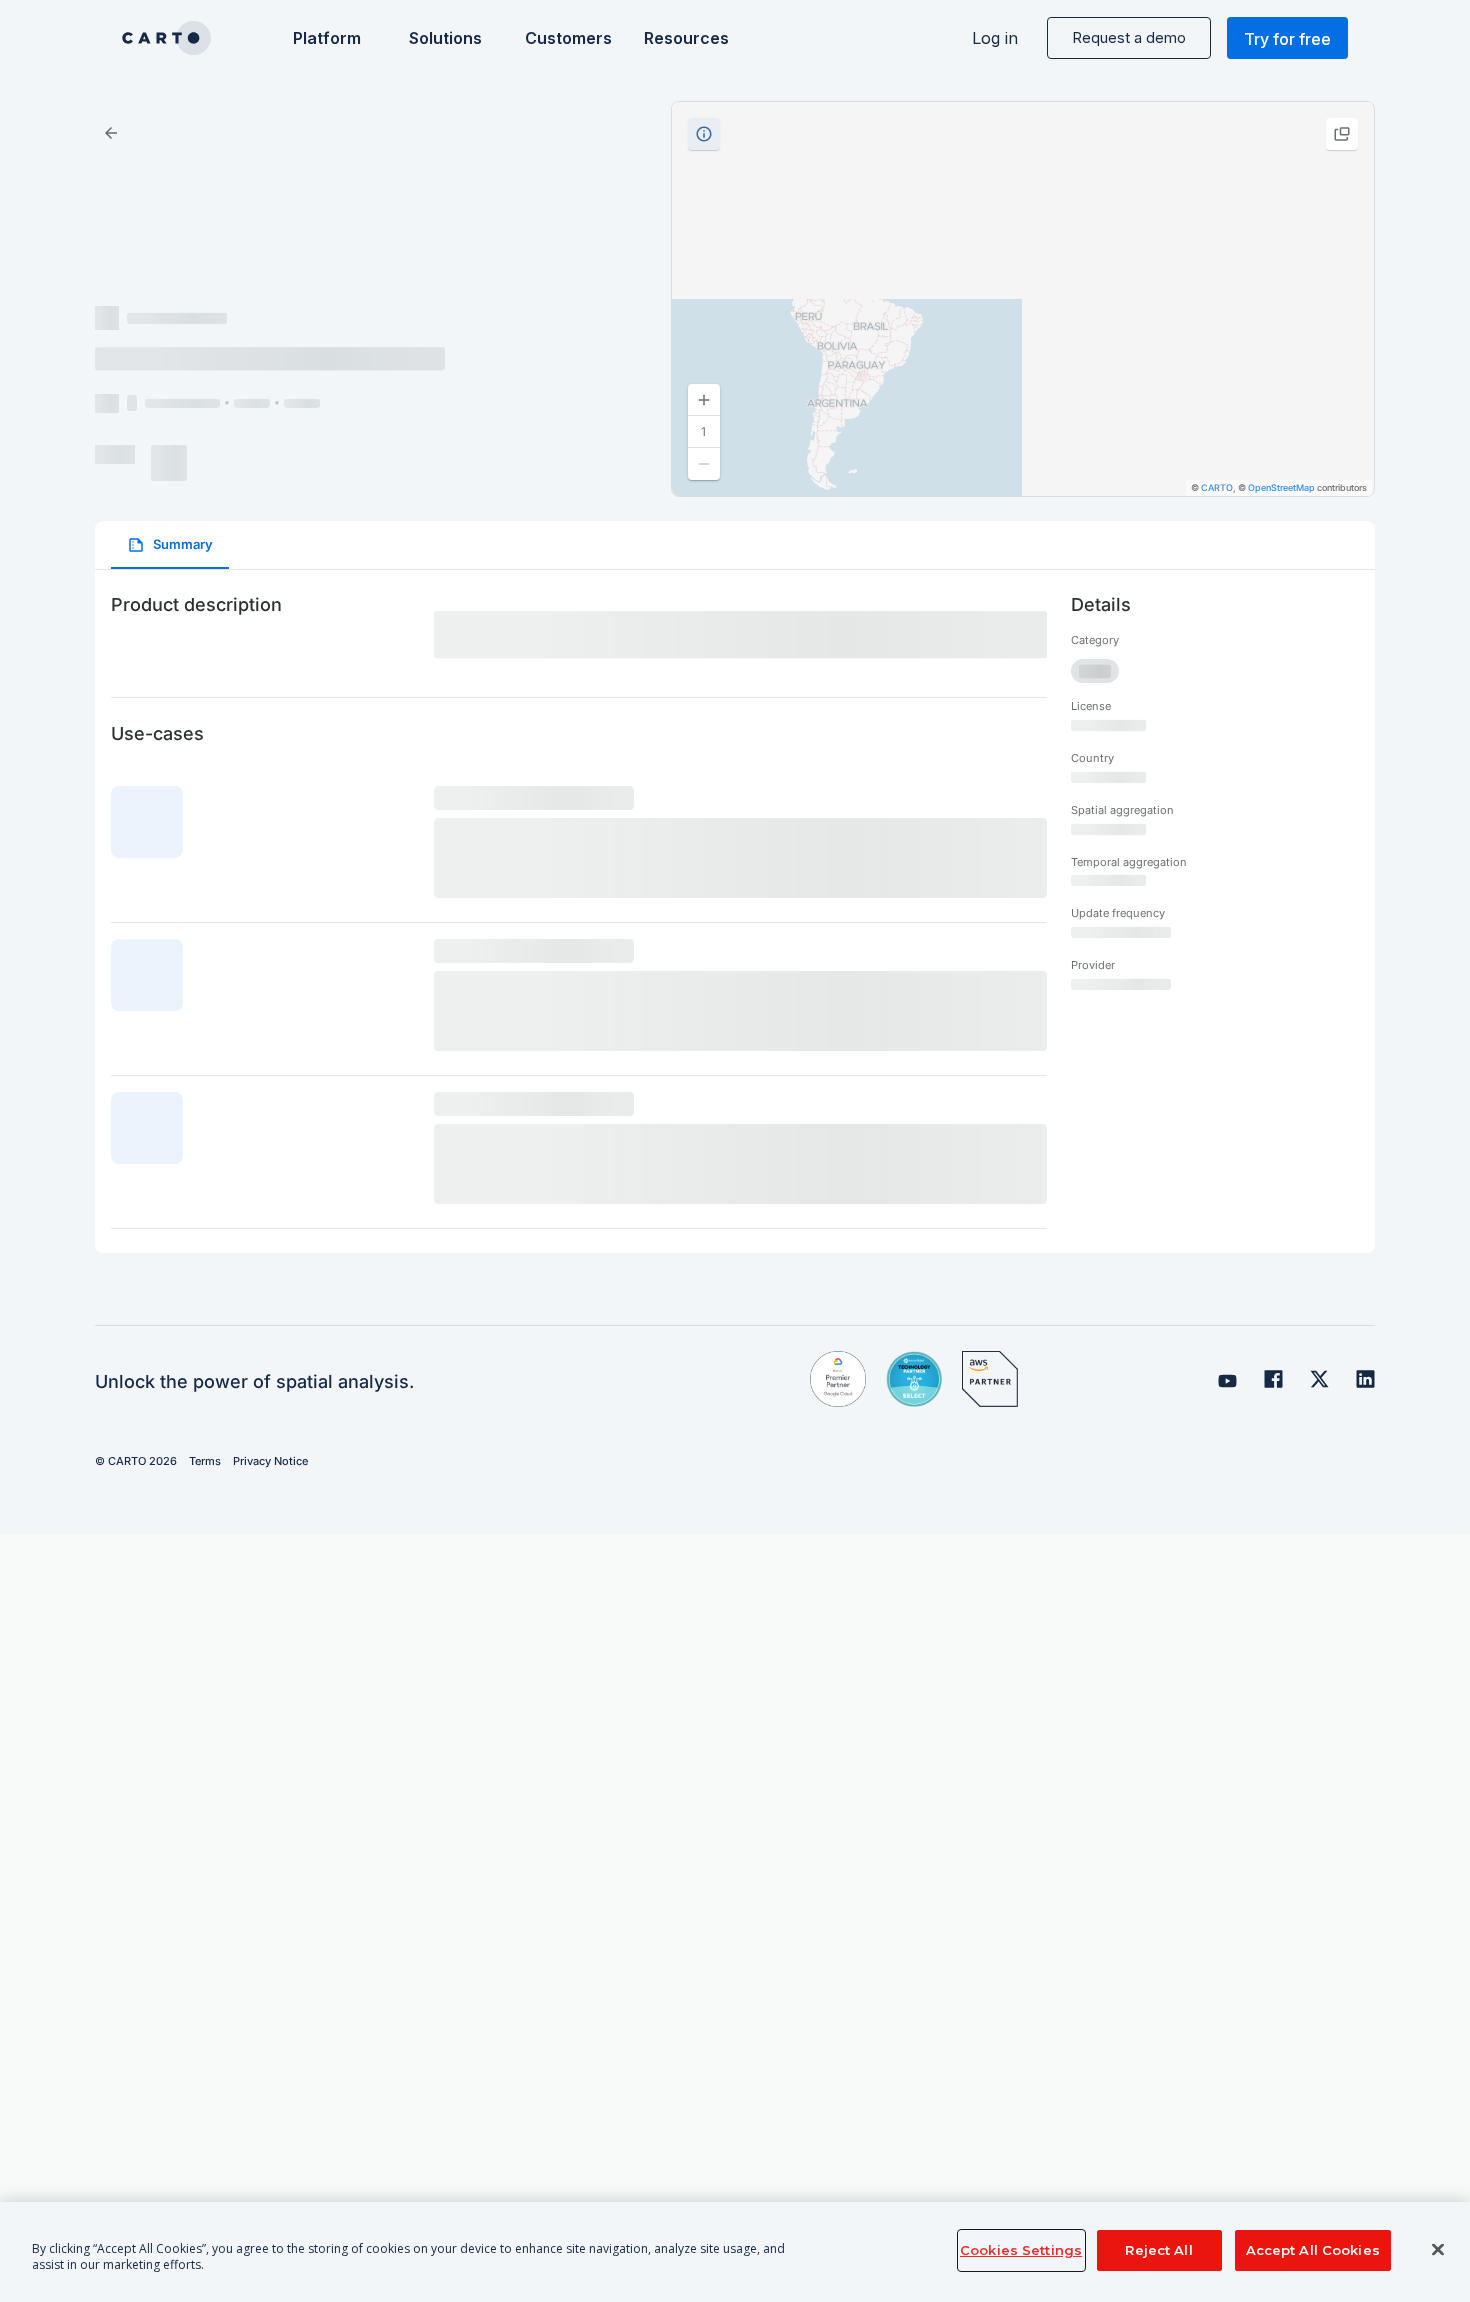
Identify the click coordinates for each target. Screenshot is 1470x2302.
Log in (995, 38)
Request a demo (1129, 37)
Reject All (1158, 2250)
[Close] (1438, 2250)
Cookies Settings (1021, 2250)
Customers (566, 38)
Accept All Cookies (1313, 2250)
